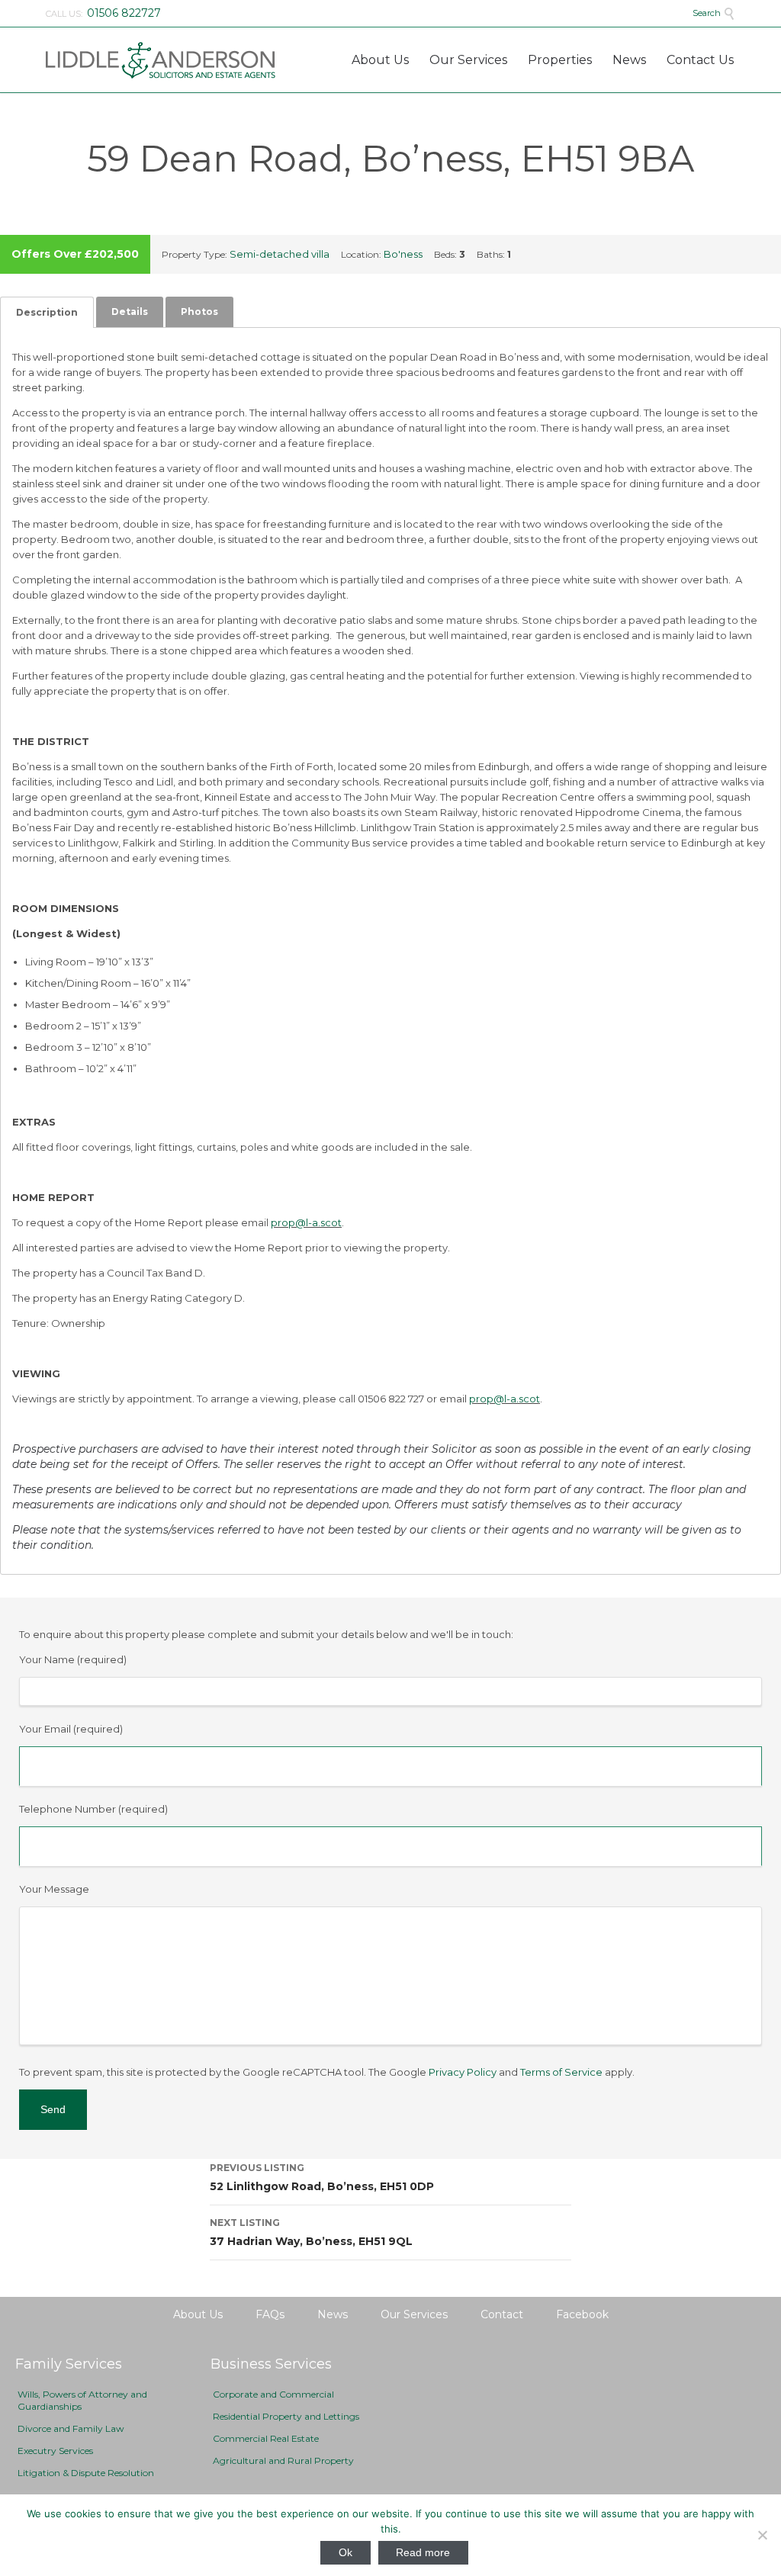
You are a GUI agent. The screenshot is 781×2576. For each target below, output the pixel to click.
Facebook (582, 2314)
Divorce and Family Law (71, 2428)
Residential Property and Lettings (286, 2416)
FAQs (270, 2314)
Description (47, 312)
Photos (199, 312)
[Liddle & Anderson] (161, 60)
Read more (423, 2552)
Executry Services (55, 2451)
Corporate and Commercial (273, 2394)
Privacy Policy (463, 2072)
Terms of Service (561, 2072)
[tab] (47, 312)
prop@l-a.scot (306, 1222)
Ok (346, 2552)
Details (130, 312)
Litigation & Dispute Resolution (86, 2473)
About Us (198, 2314)
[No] (762, 2535)
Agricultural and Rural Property (283, 2460)
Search (714, 13)
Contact (502, 2314)
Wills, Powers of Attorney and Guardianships (82, 2400)
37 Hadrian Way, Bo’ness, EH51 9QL (311, 2232)
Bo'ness (403, 254)
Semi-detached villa (280, 254)
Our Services (414, 2314)
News (333, 2314)
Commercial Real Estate (266, 2438)
